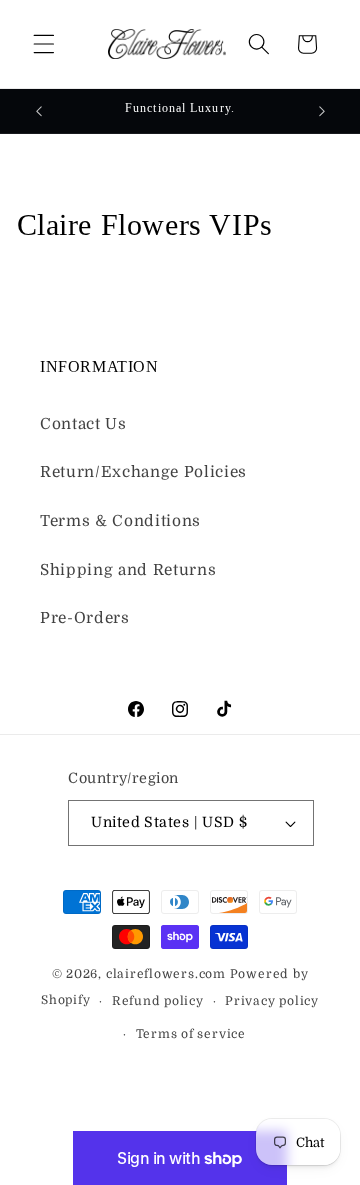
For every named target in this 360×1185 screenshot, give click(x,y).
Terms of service (191, 1034)
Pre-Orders (85, 618)
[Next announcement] (322, 111)
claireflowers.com (166, 974)
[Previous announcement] (39, 111)
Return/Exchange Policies (143, 472)
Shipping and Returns (128, 570)
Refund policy (158, 1001)
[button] (44, 44)
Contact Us (83, 424)
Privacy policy (272, 1001)
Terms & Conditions (120, 521)
